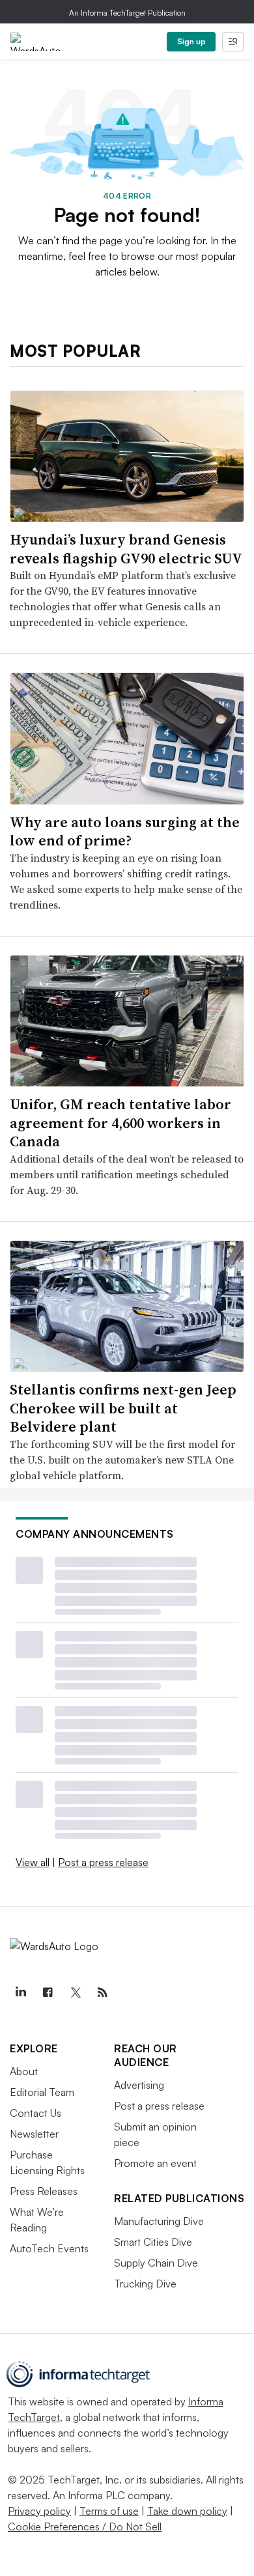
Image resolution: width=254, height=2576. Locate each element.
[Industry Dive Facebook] (48, 1992)
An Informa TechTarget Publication (127, 13)
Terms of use (109, 2511)
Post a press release (103, 1862)
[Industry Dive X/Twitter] (75, 1992)
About (24, 2071)
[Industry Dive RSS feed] (102, 1992)
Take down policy (187, 2511)
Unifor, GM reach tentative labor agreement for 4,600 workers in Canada (120, 1123)
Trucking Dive (145, 2284)
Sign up (191, 41)
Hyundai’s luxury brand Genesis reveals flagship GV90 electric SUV (126, 549)
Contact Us (35, 2113)
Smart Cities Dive (153, 2242)
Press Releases (44, 2191)
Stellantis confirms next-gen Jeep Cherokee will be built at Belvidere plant (123, 1408)
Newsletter (34, 2134)
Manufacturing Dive (159, 2221)
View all (33, 1862)
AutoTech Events (49, 2248)
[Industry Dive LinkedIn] (20, 1992)
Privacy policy (39, 2511)
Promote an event (155, 2163)
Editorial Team (42, 2092)
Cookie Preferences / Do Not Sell (85, 2526)
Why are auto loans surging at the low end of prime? (125, 831)
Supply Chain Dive (156, 2263)
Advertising (139, 2085)
